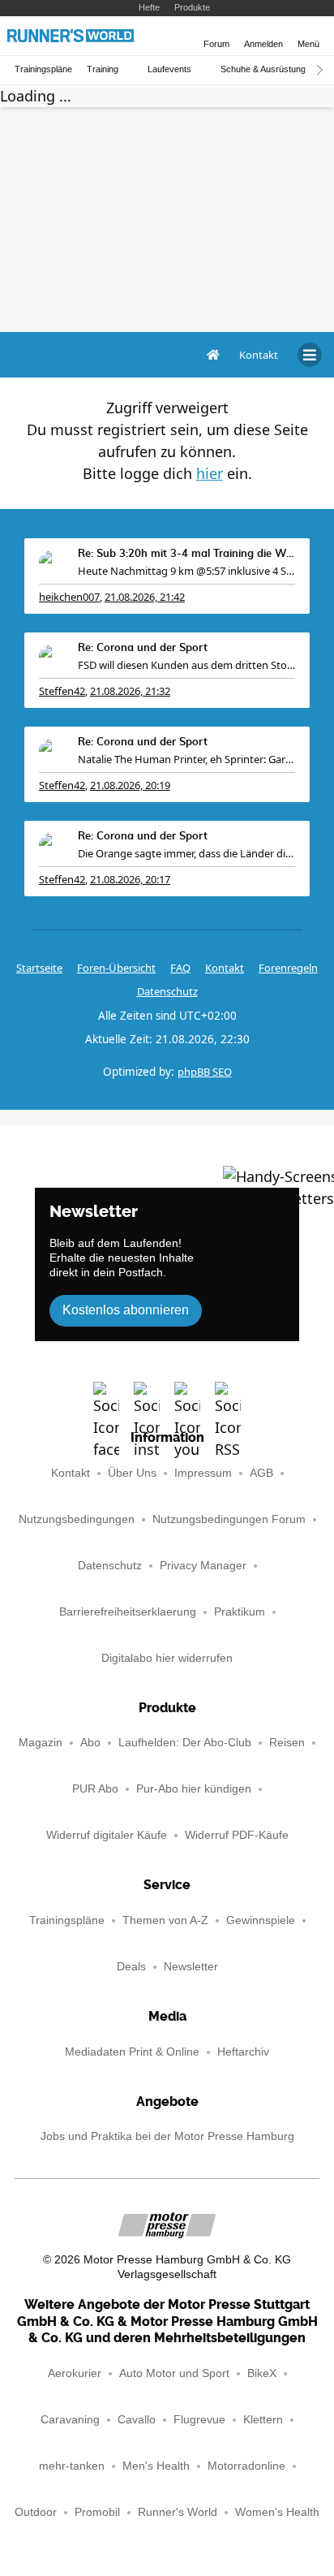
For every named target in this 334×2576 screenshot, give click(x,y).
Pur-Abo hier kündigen (194, 1789)
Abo (90, 1743)
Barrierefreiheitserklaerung (128, 1612)
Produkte (192, 7)
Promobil (97, 2512)
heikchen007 (69, 597)
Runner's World (178, 2512)
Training (103, 69)
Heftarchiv (243, 2052)
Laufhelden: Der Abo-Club (185, 1743)
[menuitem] (259, 355)
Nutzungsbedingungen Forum (229, 1519)
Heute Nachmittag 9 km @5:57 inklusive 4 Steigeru (186, 571)
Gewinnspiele (261, 1920)
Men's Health (156, 2466)
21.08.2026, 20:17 (130, 879)
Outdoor (36, 2512)
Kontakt (71, 1473)
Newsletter (191, 1967)
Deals (131, 1967)
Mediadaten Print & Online (132, 2052)
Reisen (287, 1743)
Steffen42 (62, 691)
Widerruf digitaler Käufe (107, 1835)
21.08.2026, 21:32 (130, 691)
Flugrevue (199, 2420)
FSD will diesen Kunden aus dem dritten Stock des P (186, 665)
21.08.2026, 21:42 (145, 597)
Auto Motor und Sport (174, 2373)
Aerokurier (75, 2373)
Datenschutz (167, 991)
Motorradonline (246, 2466)
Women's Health (277, 2512)
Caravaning (70, 2420)
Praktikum (240, 1612)
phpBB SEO (205, 1072)
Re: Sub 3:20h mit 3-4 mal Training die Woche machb (186, 554)
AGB (261, 1473)
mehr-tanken (72, 2466)
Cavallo (137, 2420)
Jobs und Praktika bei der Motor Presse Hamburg (167, 2136)
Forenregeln (288, 968)
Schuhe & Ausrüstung (263, 69)
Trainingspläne (43, 69)
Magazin (41, 1743)
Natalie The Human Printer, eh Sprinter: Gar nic (186, 759)
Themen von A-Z (165, 1920)
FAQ (180, 968)
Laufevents (169, 69)
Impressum (203, 1473)
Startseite (39, 968)
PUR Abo (95, 1789)
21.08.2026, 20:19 (130, 785)
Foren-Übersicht (116, 968)
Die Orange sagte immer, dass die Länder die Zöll (186, 853)
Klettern (263, 2420)
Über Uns (132, 1473)
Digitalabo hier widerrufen (167, 1658)
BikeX (262, 2373)
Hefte (149, 7)
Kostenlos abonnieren (126, 1310)
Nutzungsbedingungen (77, 1519)
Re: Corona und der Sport (143, 648)
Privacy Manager (203, 1566)
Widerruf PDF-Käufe (237, 1835)
